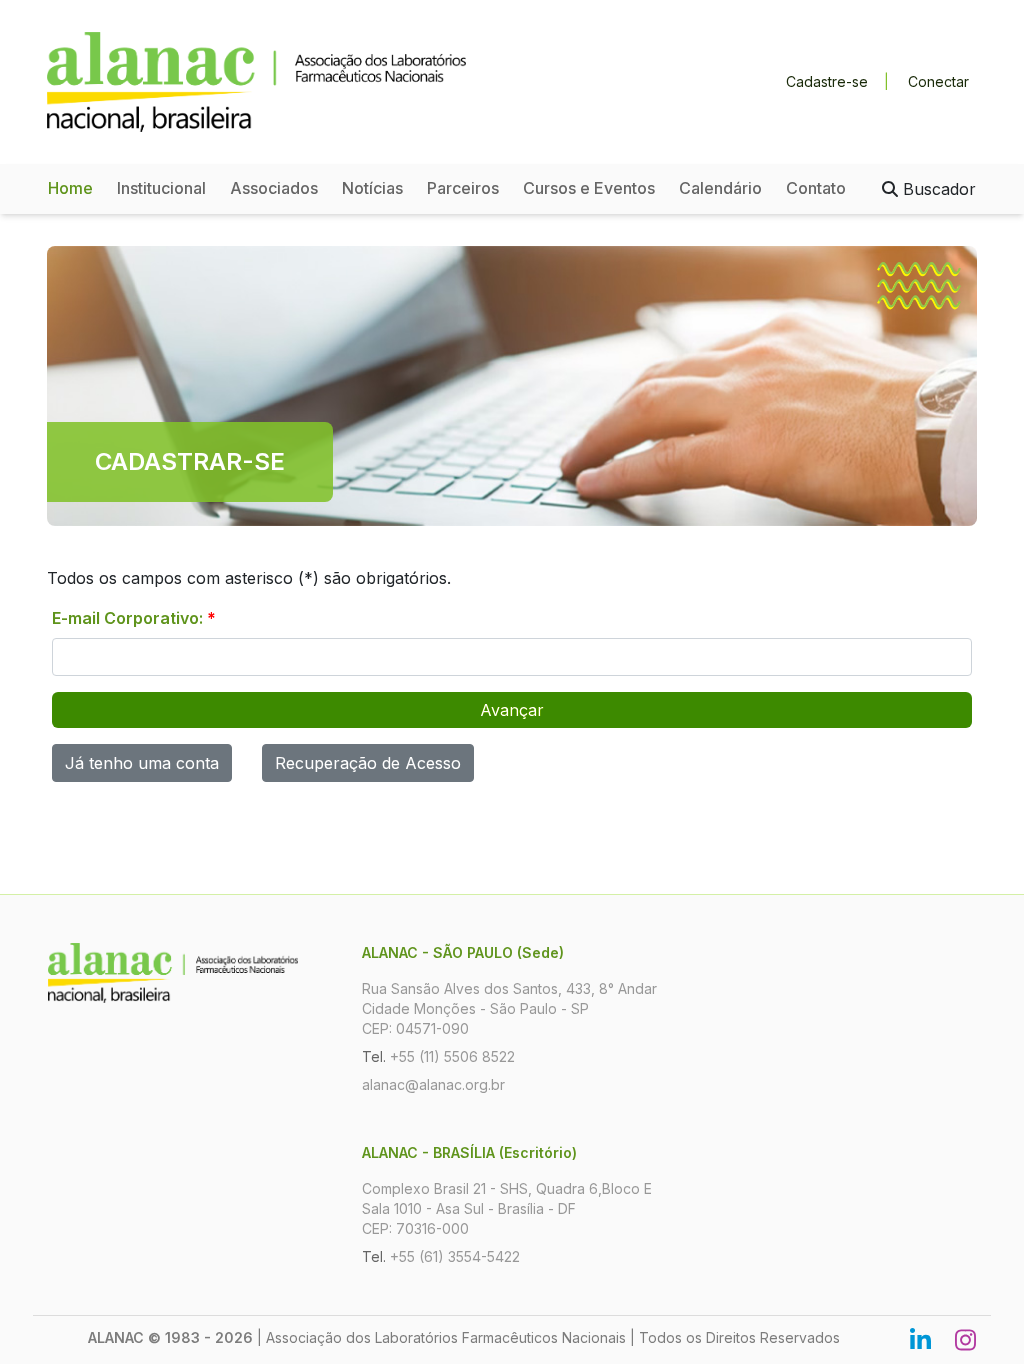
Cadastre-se (827, 81)
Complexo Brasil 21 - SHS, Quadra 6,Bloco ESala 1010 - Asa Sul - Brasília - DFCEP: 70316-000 (507, 1208)
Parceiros (463, 188)
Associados (274, 188)
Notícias (372, 188)
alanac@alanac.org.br (433, 1084)
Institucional (161, 188)
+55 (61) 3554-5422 (455, 1256)
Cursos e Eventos (589, 188)
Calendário (720, 188)
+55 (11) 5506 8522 (452, 1056)
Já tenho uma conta (142, 763)
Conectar (938, 81)
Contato (816, 188)
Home (70, 188)
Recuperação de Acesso (368, 763)
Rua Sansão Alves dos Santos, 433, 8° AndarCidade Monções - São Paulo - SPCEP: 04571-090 (509, 1008)
